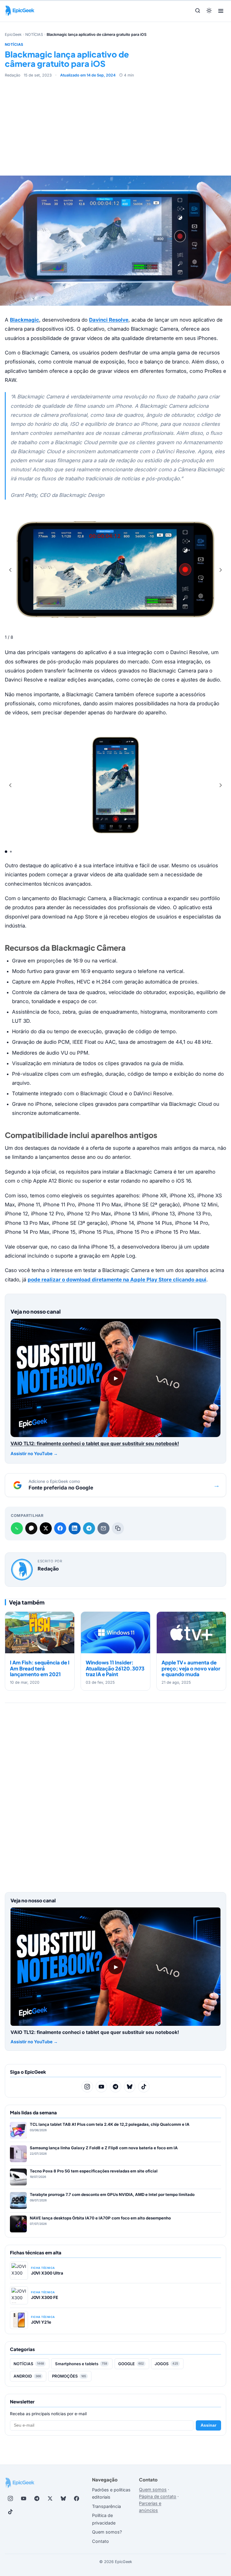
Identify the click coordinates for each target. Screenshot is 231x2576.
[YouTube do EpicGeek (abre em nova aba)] (23, 2499)
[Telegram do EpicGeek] (115, 2087)
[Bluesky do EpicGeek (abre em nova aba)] (63, 2499)
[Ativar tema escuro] (209, 11)
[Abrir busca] (198, 11)
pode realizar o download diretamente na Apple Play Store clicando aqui (117, 1280)
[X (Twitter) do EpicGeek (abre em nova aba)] (50, 2499)
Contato (100, 2541)
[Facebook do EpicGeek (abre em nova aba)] (76, 2499)
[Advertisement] (115, 123)
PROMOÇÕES (69, 2376)
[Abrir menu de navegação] (221, 11)
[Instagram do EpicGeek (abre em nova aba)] (10, 2499)
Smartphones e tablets (81, 2364)
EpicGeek (13, 34)
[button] (221, 570)
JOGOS (166, 2364)
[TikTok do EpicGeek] (144, 2087)
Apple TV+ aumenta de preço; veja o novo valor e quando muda (191, 1668)
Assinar (208, 2425)
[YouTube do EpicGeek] (101, 2087)
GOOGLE (131, 2364)
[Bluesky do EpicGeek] (130, 2087)
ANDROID (27, 2376)
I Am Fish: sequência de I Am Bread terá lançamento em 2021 (40, 1668)
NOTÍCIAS (34, 34)
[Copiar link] (118, 1528)
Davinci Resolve (109, 320)
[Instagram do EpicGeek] (87, 2087)
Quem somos (153, 2489)
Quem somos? (107, 2532)
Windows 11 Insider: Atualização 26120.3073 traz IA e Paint (115, 1668)
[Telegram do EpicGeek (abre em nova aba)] (37, 2499)
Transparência (106, 2506)
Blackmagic (25, 320)
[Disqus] (115, 1795)
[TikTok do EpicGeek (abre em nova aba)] (10, 2512)
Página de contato (158, 2496)
